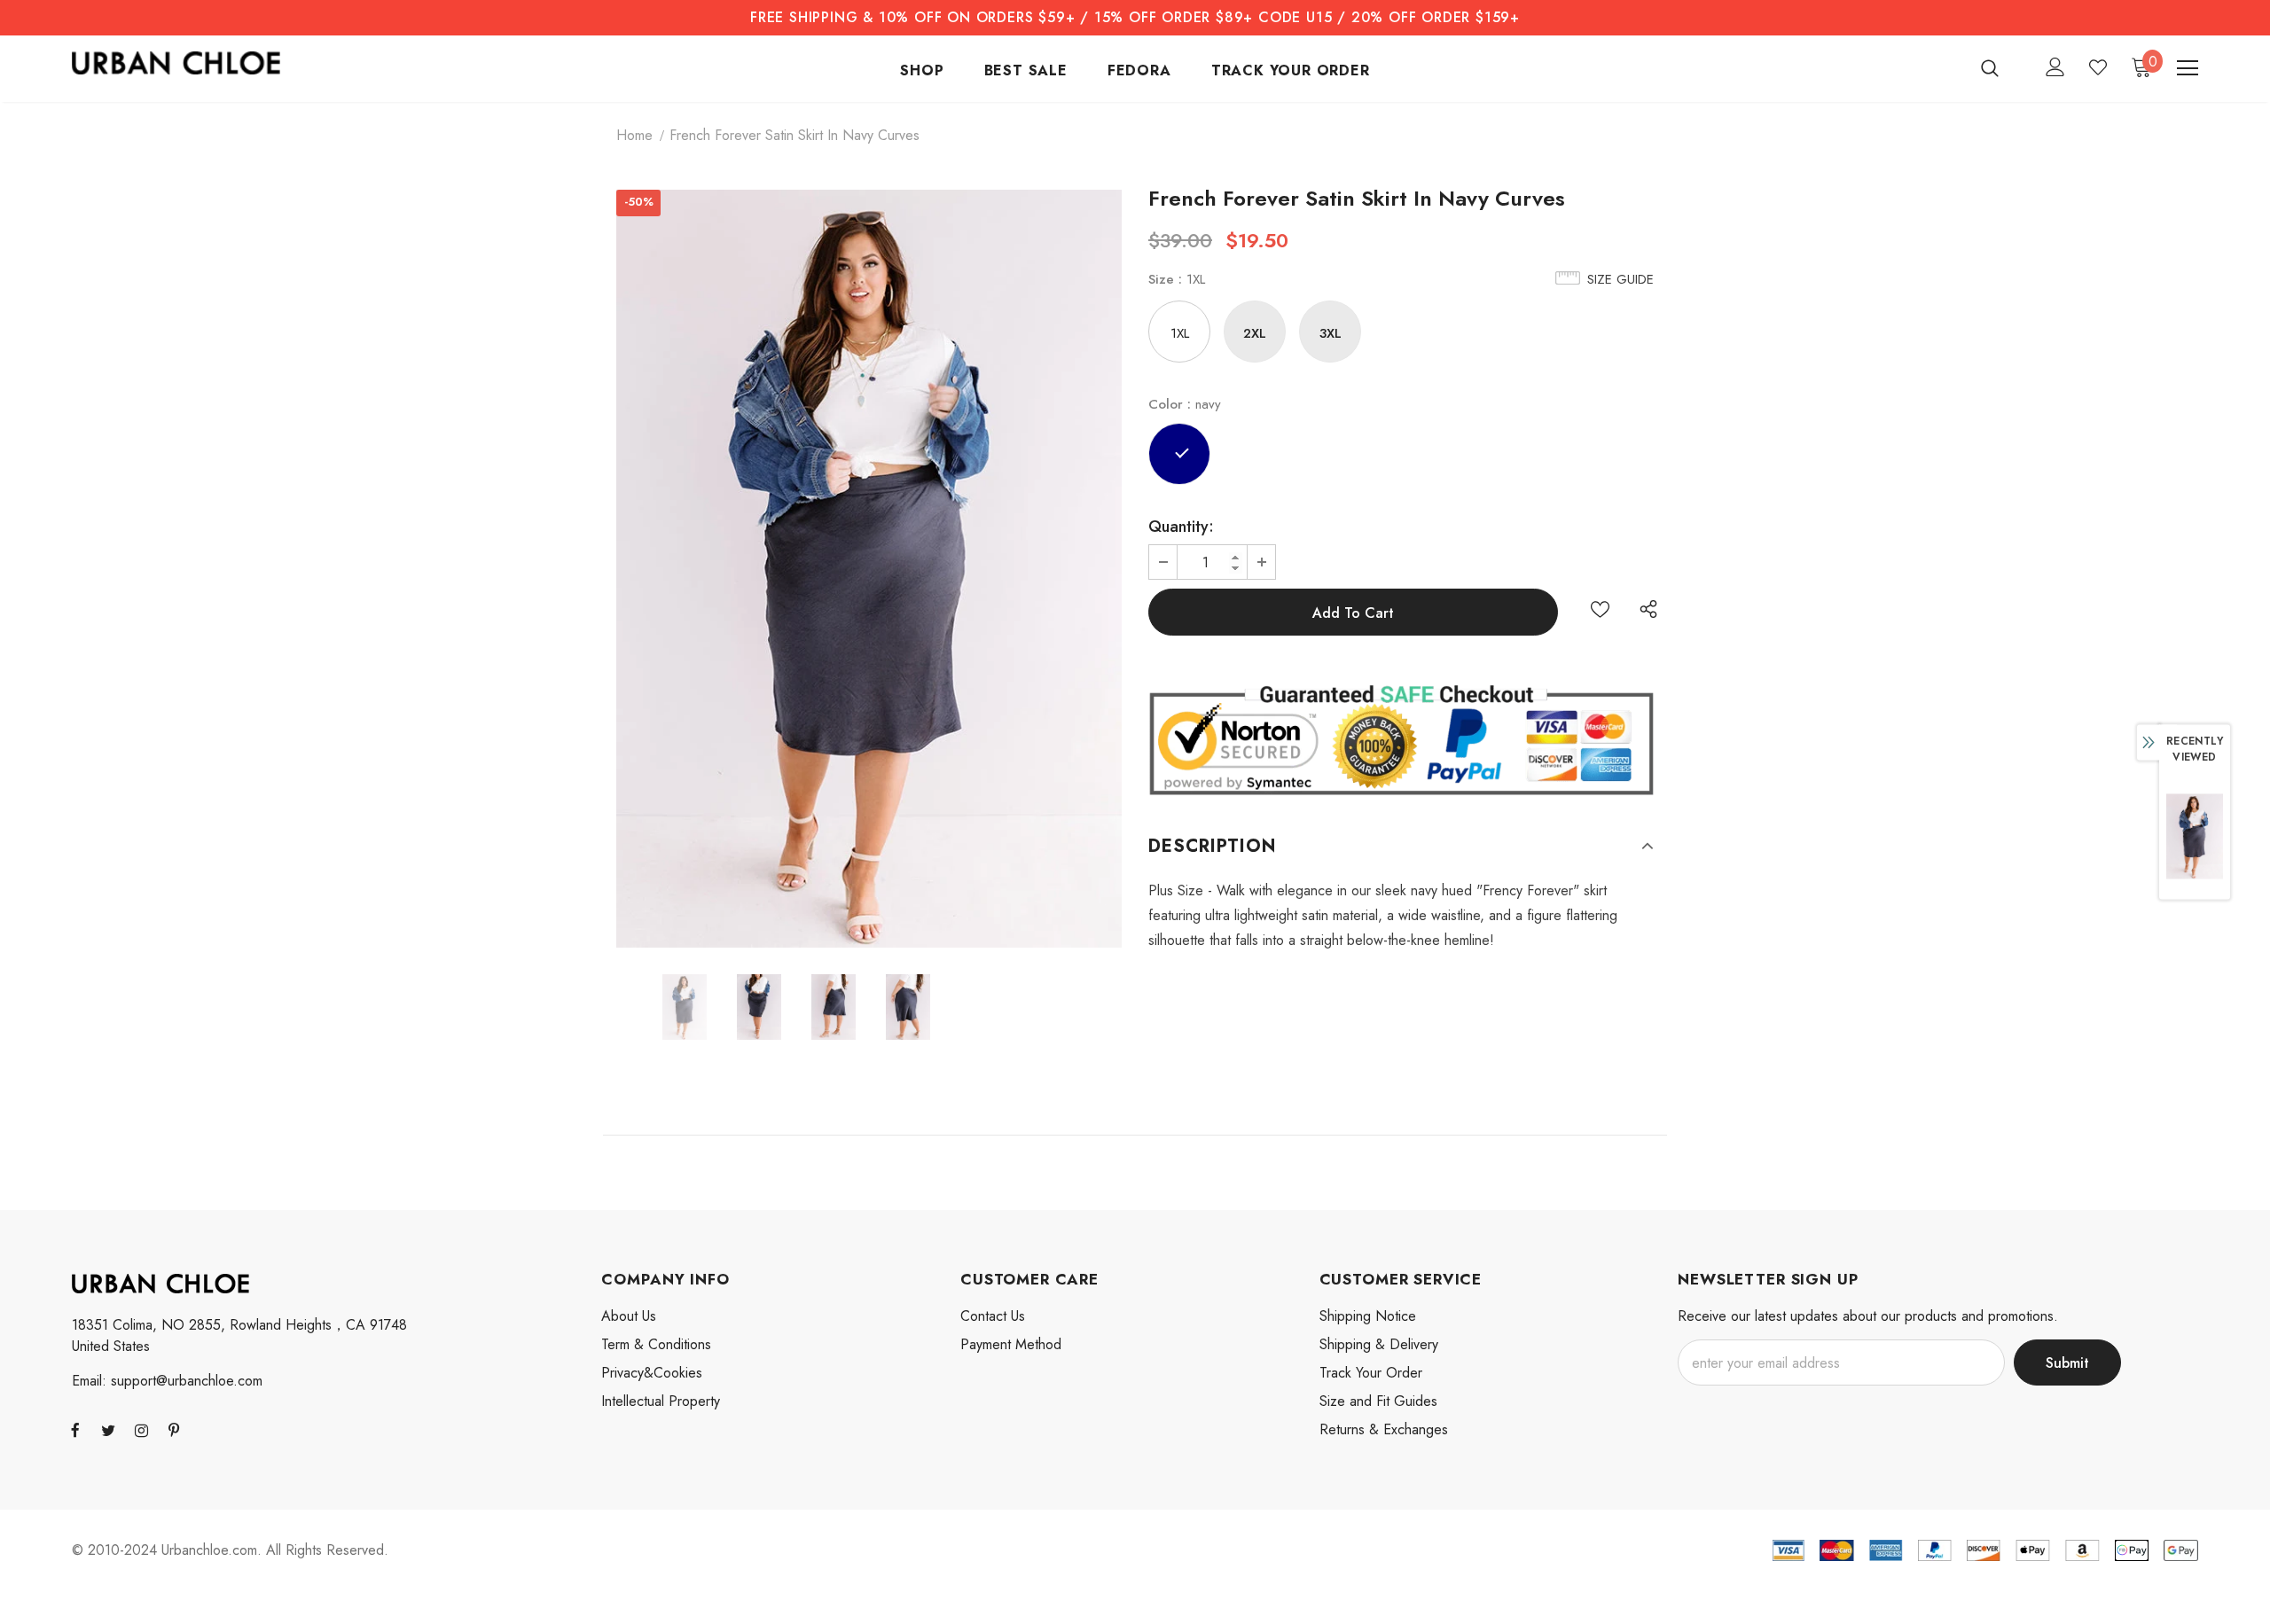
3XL (1331, 333)
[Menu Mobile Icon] (2188, 68)
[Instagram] (141, 1430)
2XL (1255, 333)
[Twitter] (108, 1430)
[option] (869, 569)
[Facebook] (75, 1430)
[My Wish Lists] (2098, 67)
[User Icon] (2055, 67)
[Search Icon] (2001, 67)
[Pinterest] (174, 1430)
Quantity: (1181, 527)
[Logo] (176, 63)
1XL (1180, 333)
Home (634, 135)
